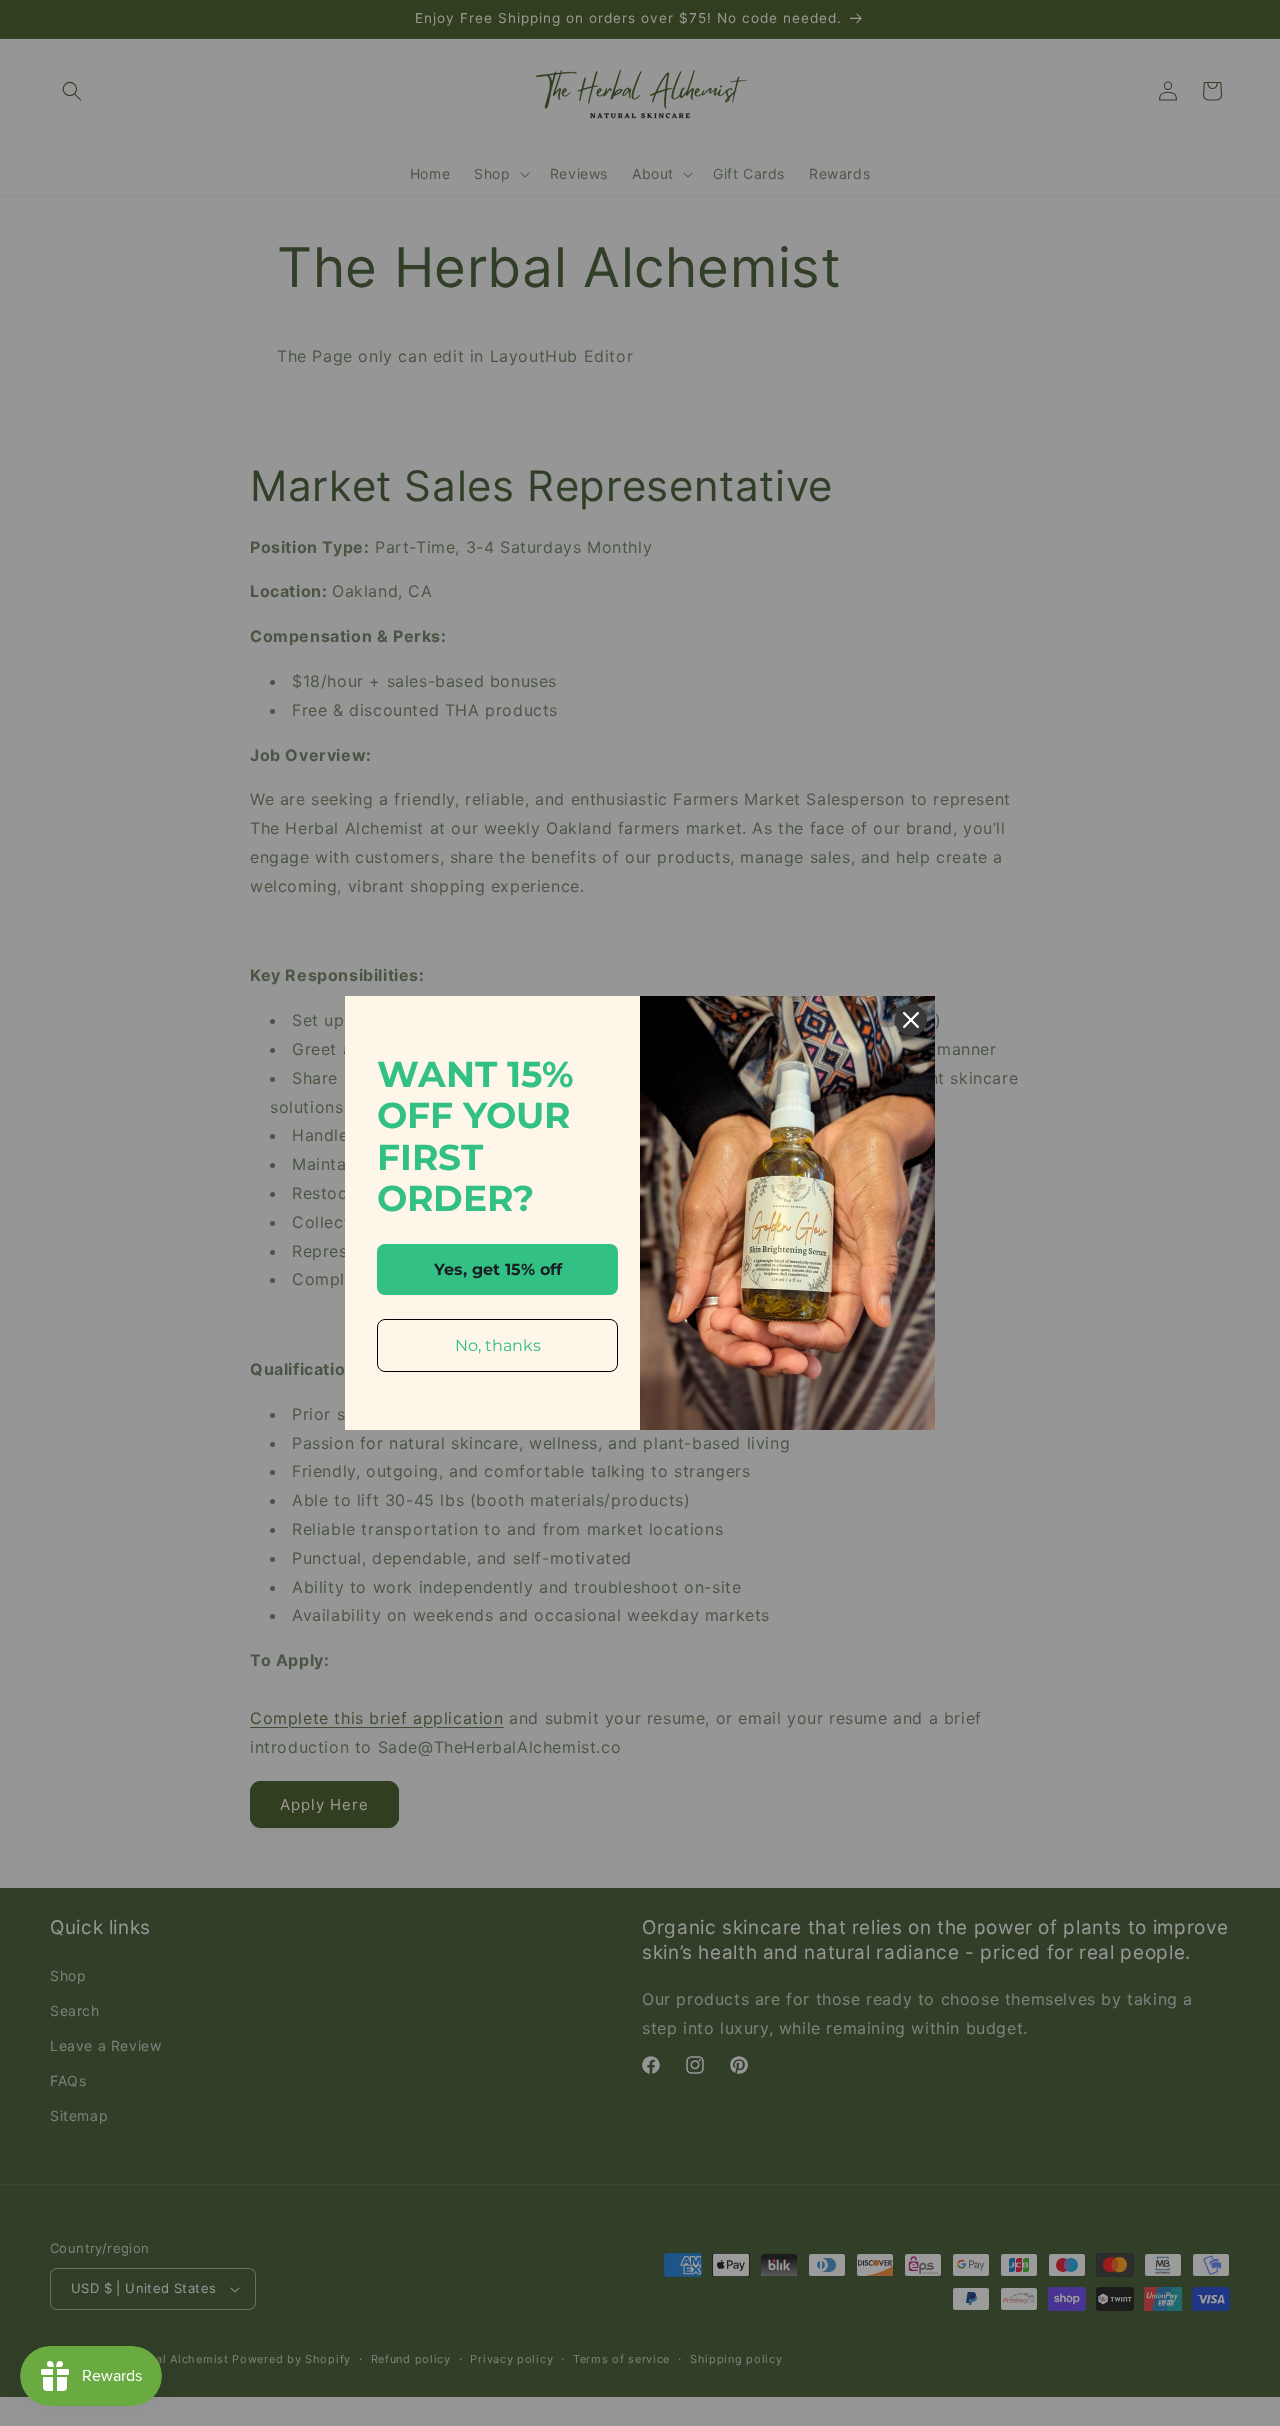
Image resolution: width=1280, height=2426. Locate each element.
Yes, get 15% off (498, 1269)
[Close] (911, 1020)
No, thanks (498, 1345)
